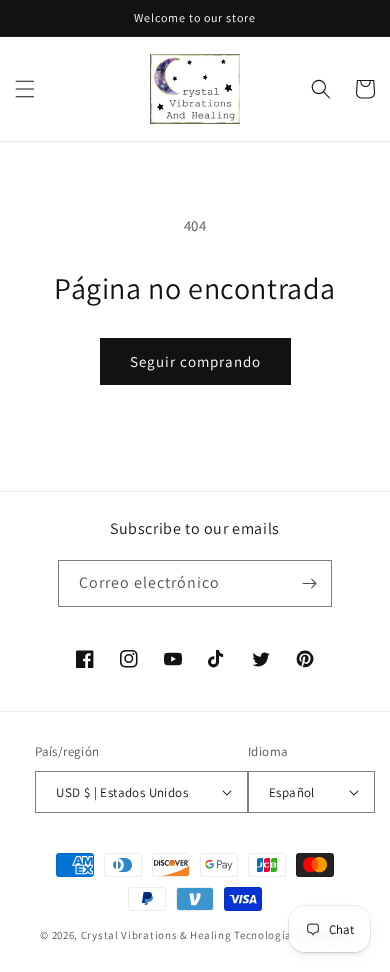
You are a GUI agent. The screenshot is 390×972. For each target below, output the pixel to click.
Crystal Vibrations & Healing (156, 935)
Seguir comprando (195, 361)
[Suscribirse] (309, 583)
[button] (25, 89)
